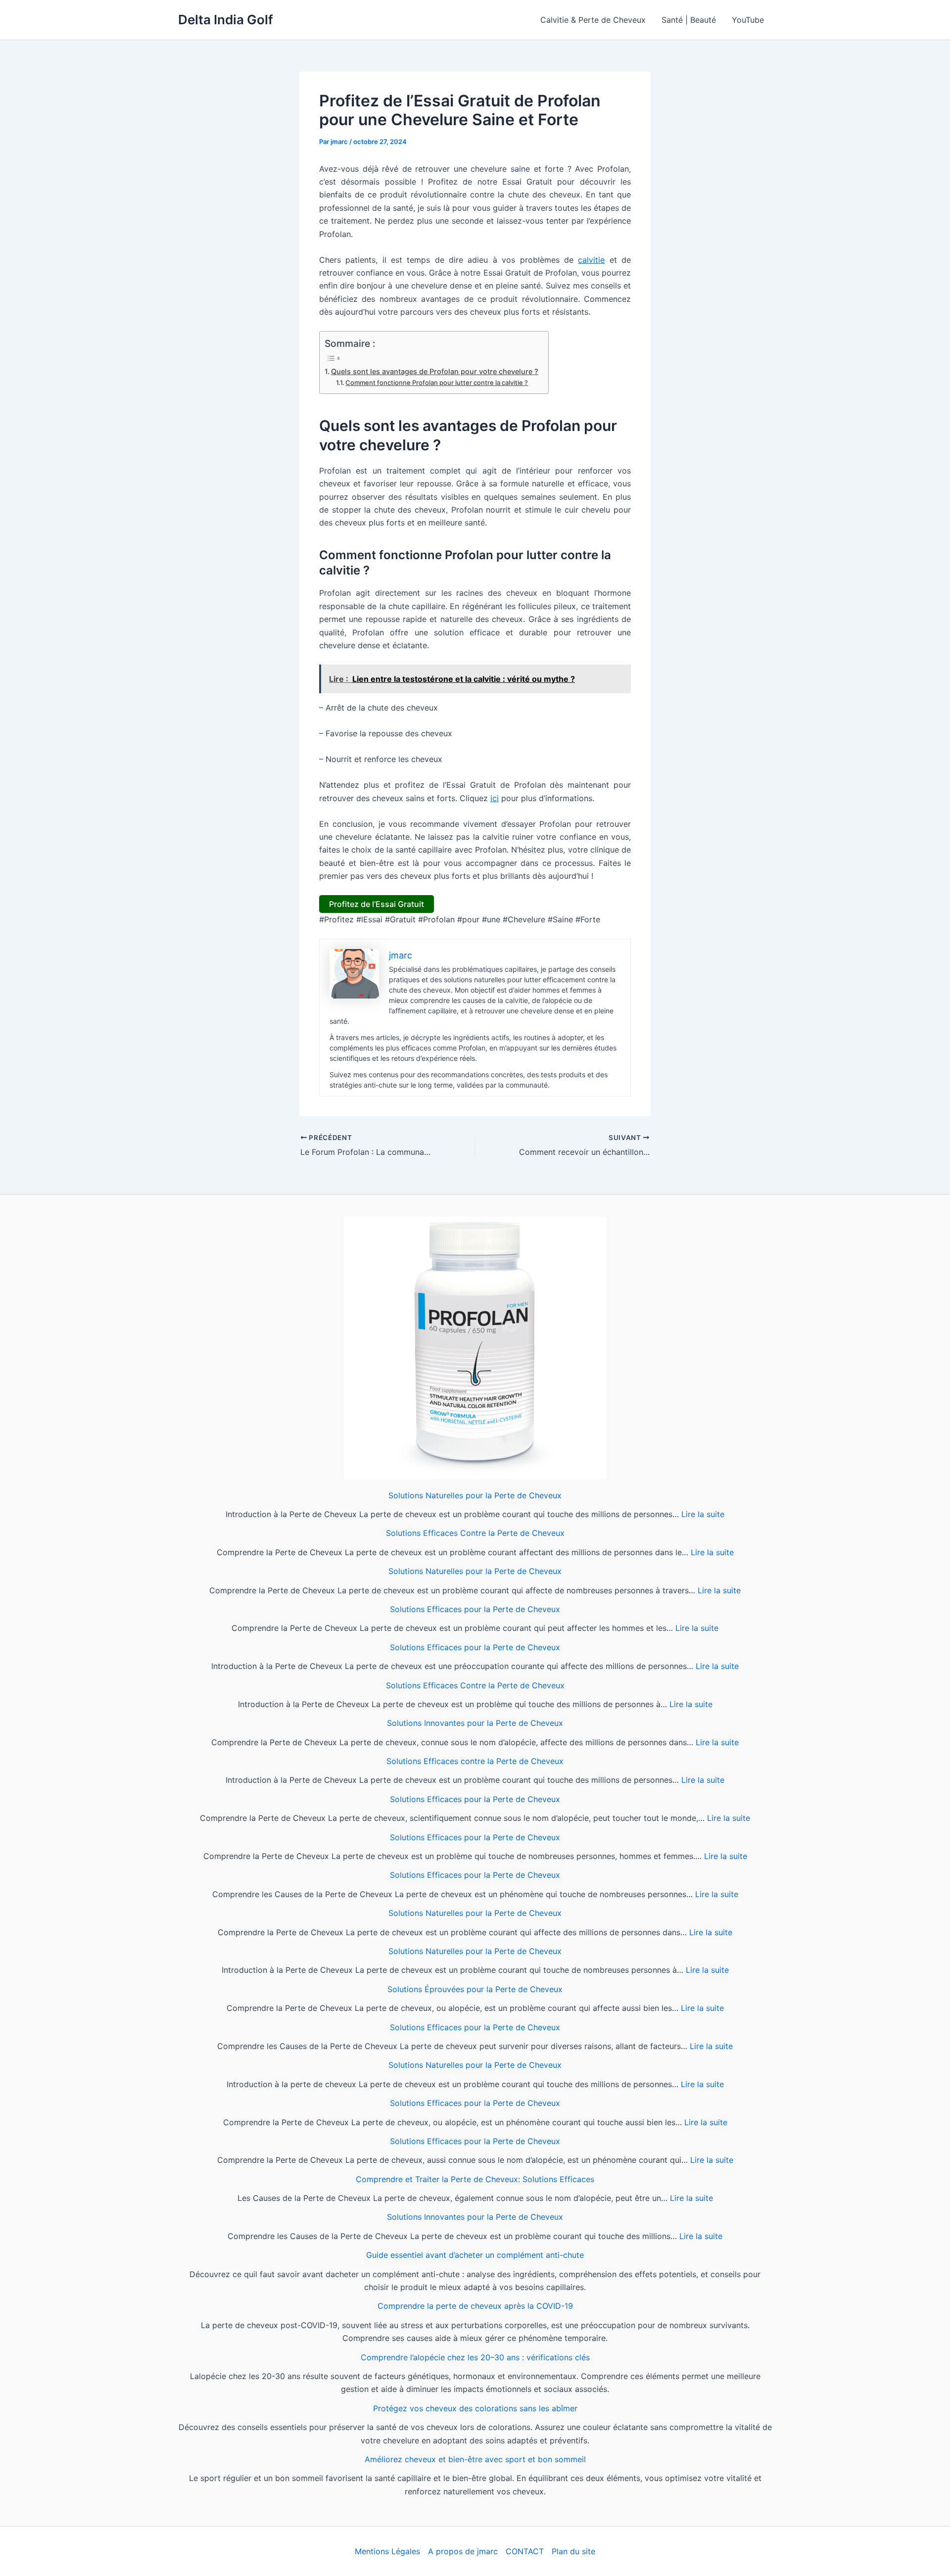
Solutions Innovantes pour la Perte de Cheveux (475, 1723)
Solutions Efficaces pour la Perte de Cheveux (475, 1609)
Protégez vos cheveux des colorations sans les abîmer (475, 2408)
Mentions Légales (387, 2551)
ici (495, 798)
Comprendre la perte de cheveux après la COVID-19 (475, 2306)
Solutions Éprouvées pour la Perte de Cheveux (475, 1989)
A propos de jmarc (463, 2551)
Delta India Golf (226, 20)
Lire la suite (703, 1514)
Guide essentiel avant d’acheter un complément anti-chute (475, 2255)
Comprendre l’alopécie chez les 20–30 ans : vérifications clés (475, 2357)
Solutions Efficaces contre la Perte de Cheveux (475, 1761)
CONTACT (525, 2551)
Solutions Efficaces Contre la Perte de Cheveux (475, 1533)
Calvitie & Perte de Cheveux (593, 20)
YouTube (748, 20)
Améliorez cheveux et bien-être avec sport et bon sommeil (475, 2459)
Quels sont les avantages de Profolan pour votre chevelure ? (435, 371)
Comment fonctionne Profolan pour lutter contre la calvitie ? (437, 382)
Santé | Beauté (689, 20)
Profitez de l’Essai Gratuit (377, 904)
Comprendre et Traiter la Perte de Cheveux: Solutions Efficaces (475, 2179)
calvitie (591, 260)
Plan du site (573, 2551)
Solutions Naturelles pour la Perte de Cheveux (475, 1495)
